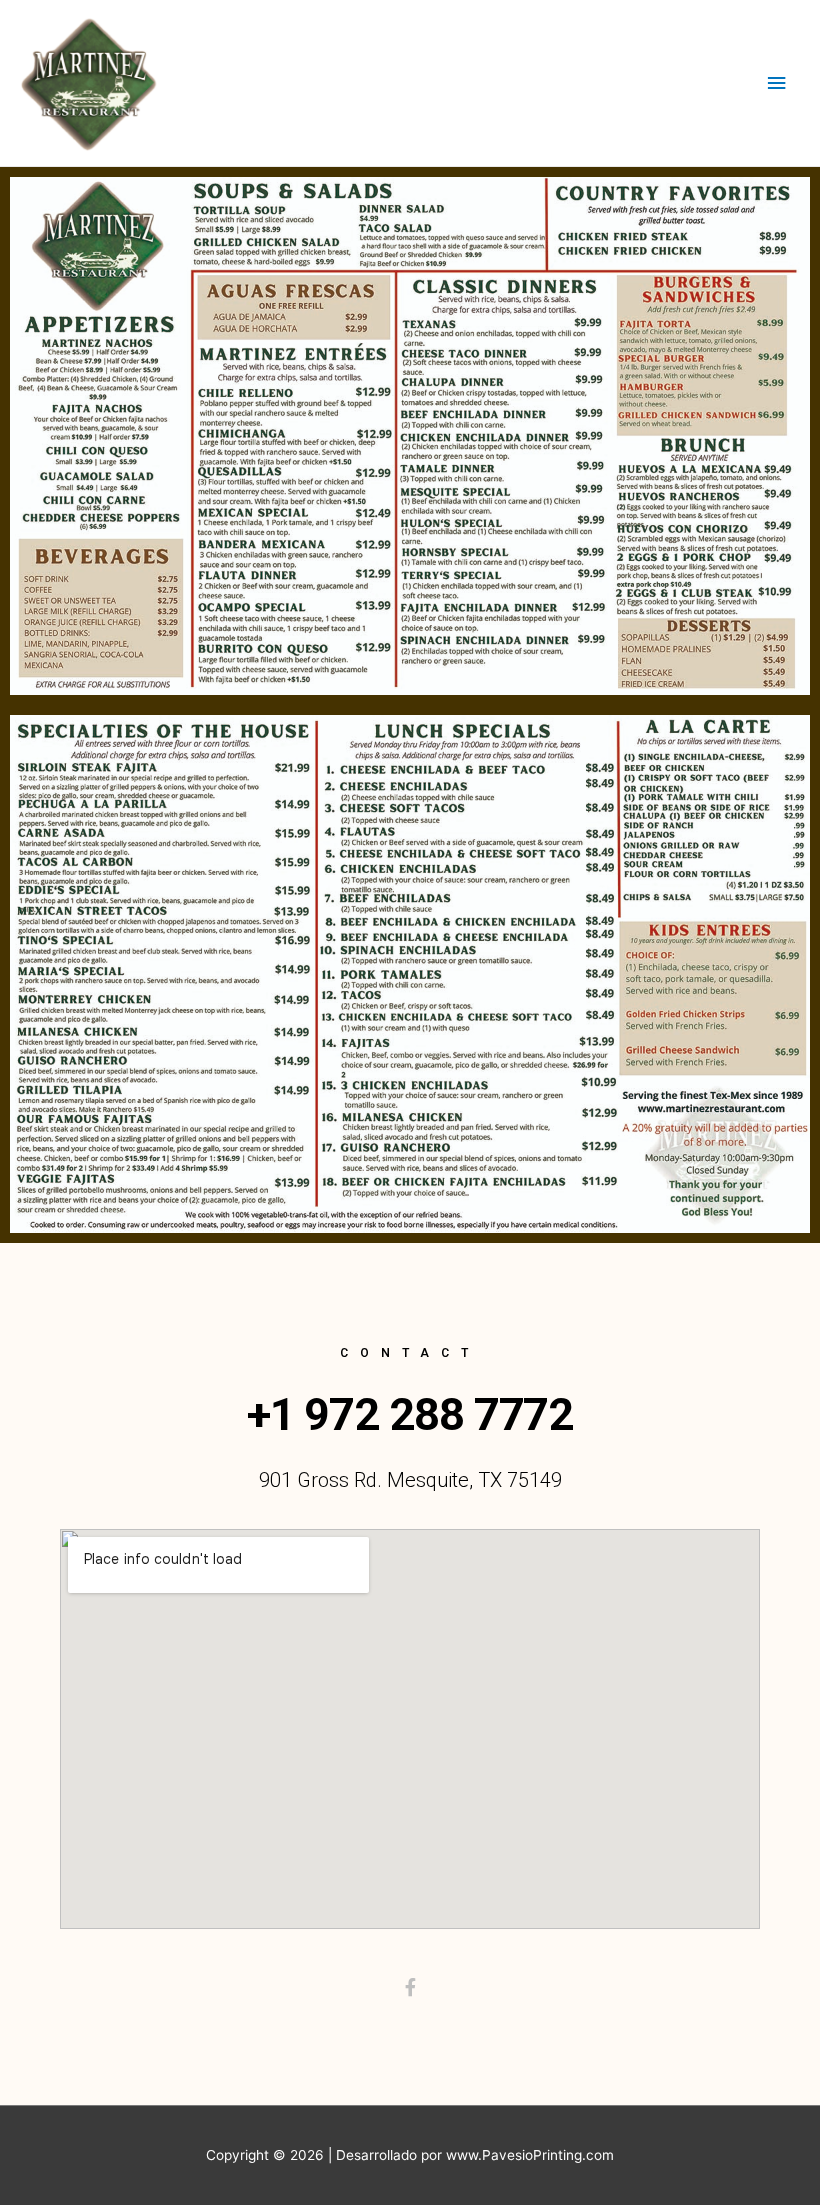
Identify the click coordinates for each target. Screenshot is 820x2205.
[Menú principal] (777, 83)
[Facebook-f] (410, 1987)
